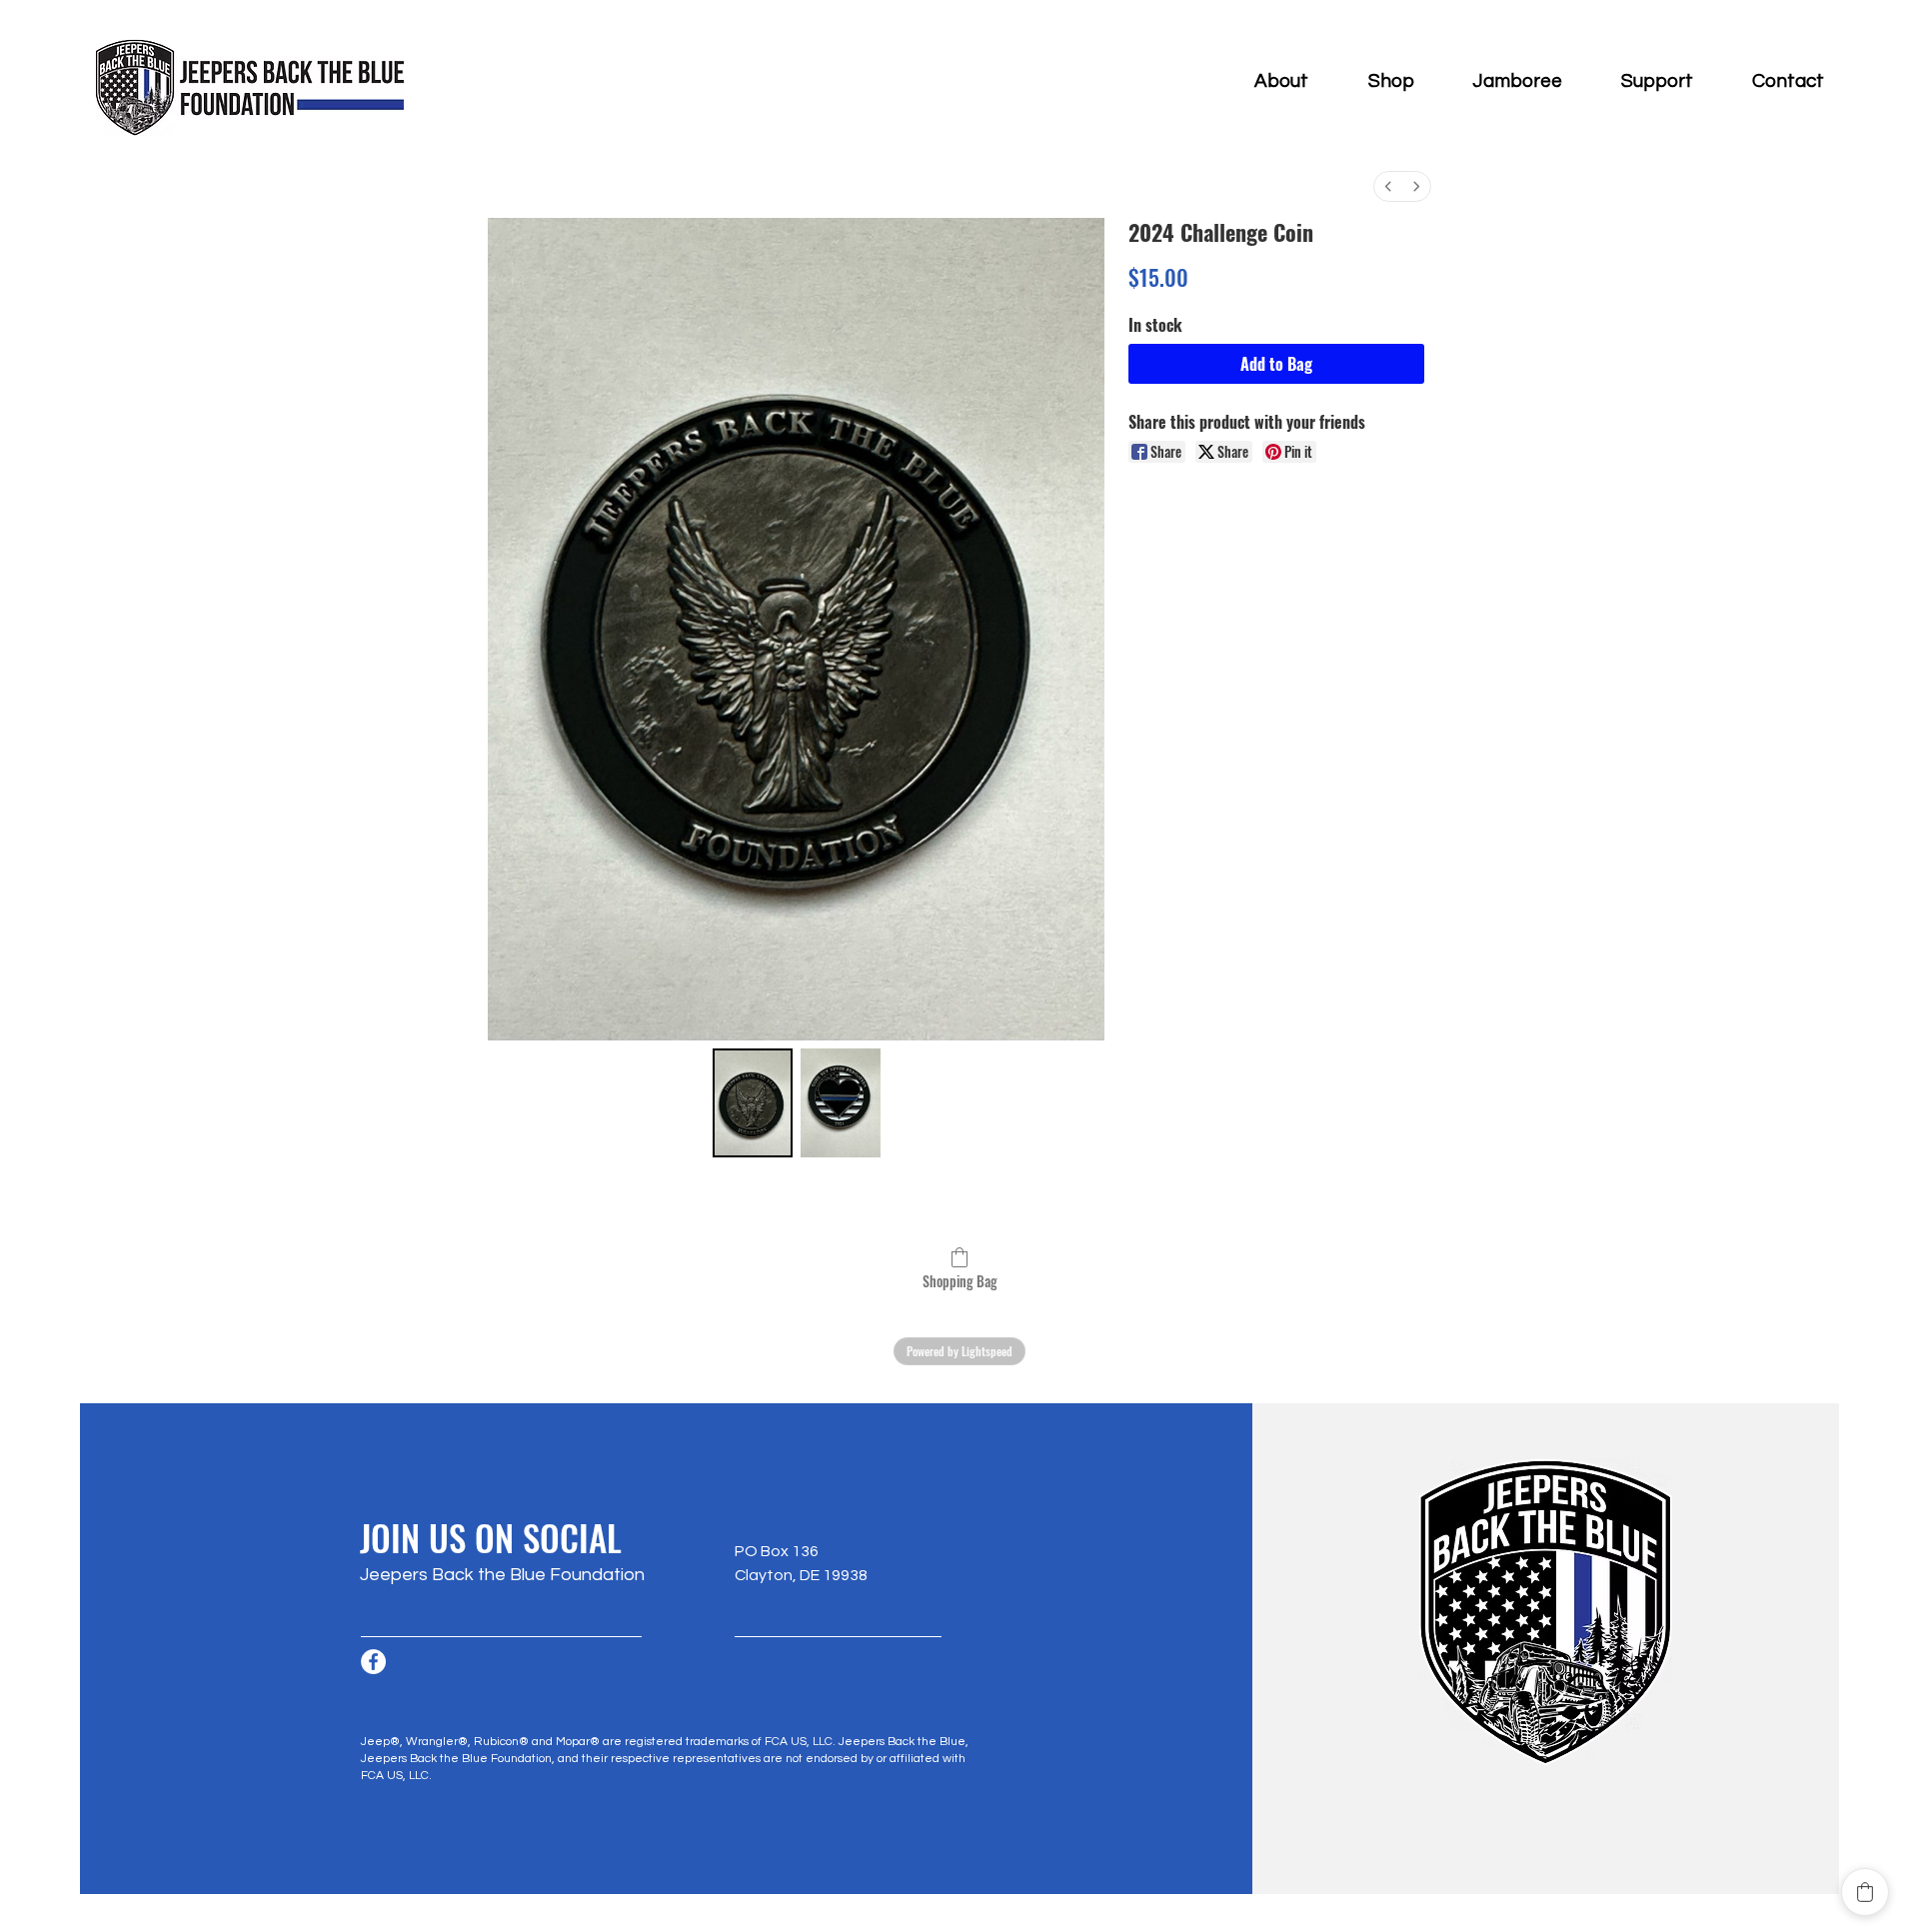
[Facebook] (373, 1662)
